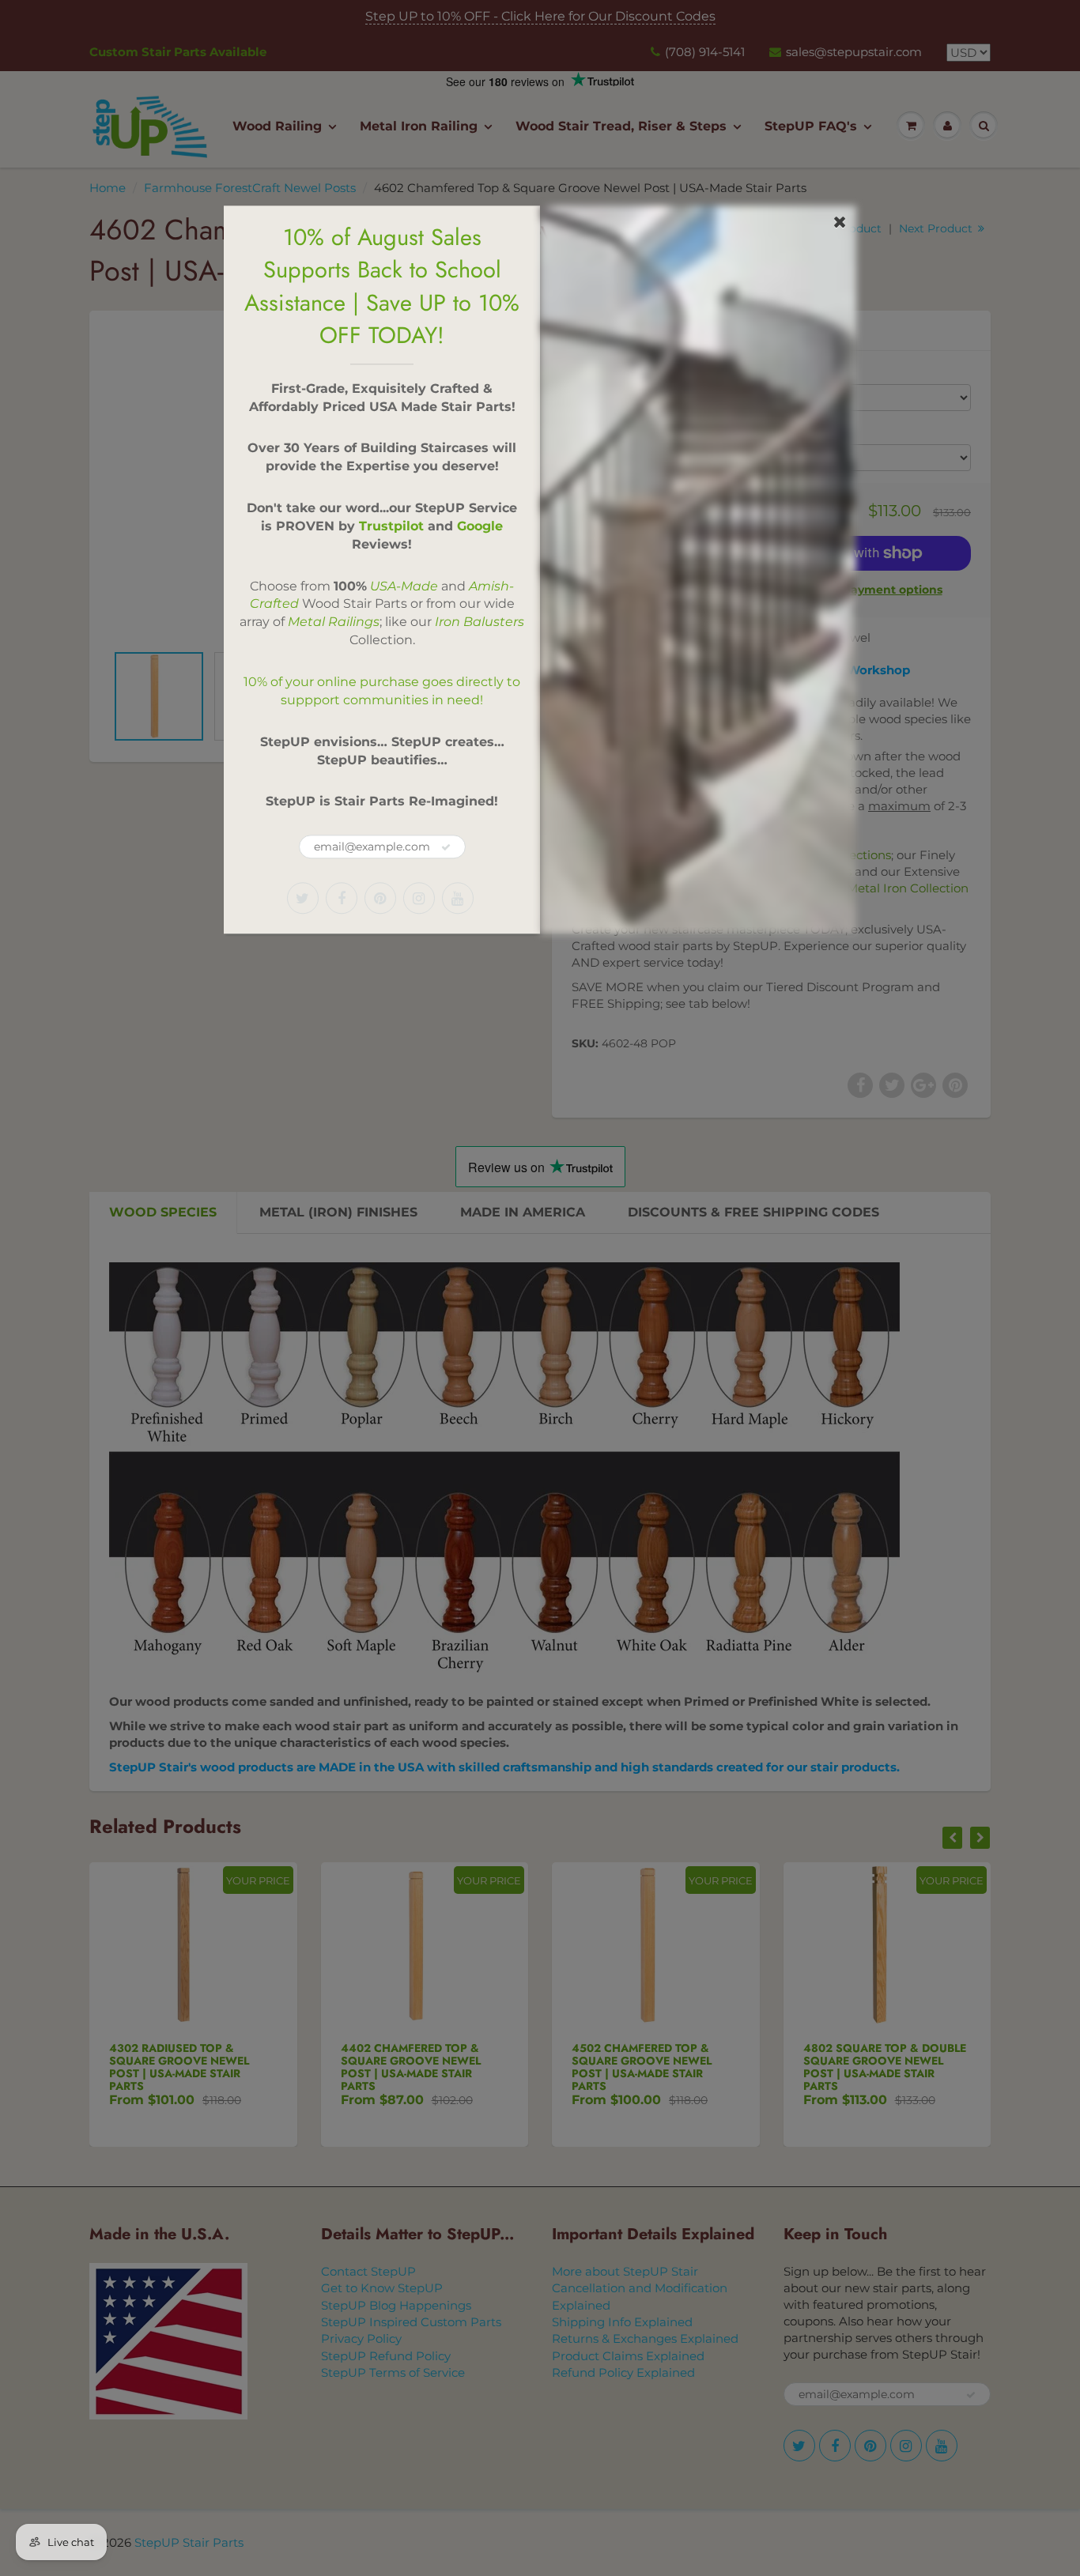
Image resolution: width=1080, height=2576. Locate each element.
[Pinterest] (380, 898)
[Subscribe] (446, 847)
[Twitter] (303, 898)
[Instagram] (419, 898)
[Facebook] (342, 898)
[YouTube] (458, 898)
